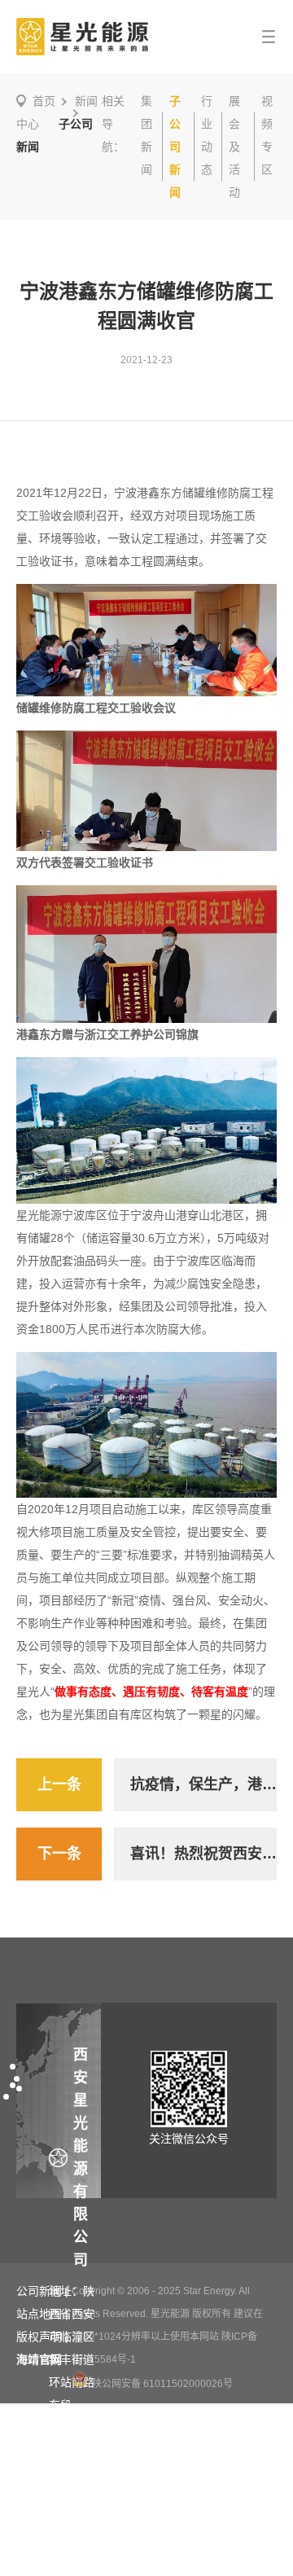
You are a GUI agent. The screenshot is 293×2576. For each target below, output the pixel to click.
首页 (44, 101)
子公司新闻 (175, 147)
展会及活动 (234, 147)
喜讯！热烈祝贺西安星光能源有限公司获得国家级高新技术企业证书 (203, 1854)
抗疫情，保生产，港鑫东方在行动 (203, 1784)
